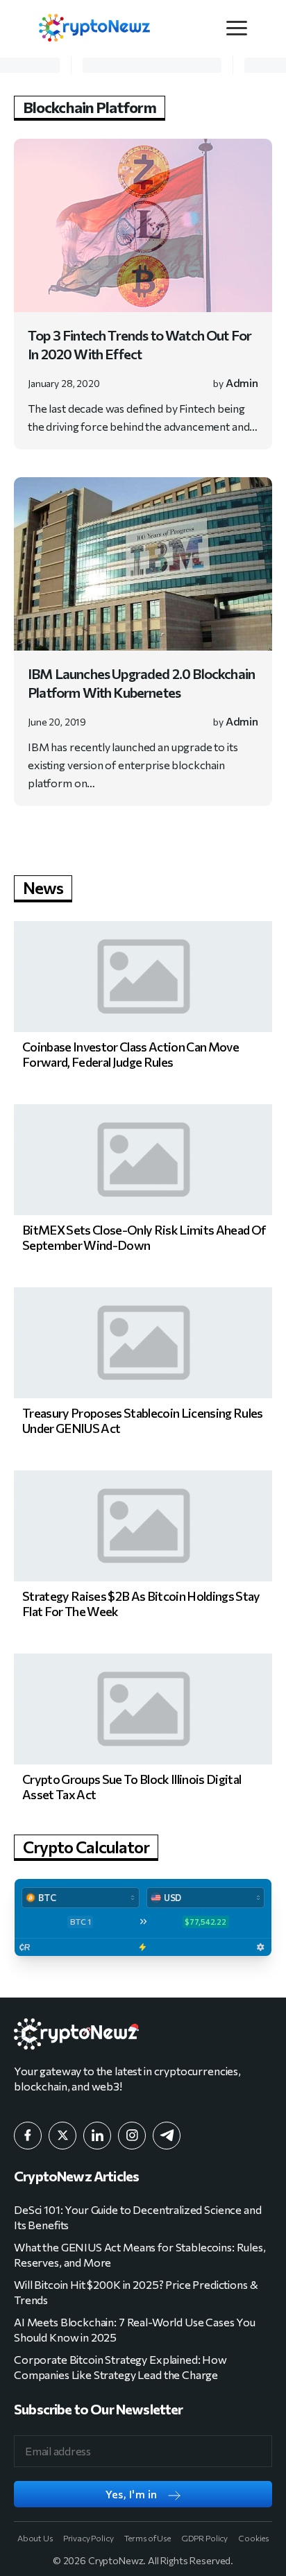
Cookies (253, 2538)
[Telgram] (167, 2136)
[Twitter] (62, 2136)
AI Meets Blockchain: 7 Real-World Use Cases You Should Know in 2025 (135, 2329)
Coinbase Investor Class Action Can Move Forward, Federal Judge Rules (131, 1054)
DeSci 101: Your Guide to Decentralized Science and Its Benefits (138, 2217)
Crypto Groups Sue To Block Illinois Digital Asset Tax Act (132, 1787)
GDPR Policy (204, 2538)
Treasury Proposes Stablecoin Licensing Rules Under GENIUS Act (143, 1420)
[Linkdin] (97, 2136)
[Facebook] (28, 2136)
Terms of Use (148, 2538)
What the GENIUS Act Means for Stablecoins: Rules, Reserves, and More (140, 2255)
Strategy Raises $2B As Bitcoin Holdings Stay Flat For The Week (141, 1604)
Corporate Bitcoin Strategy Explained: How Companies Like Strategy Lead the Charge (120, 2367)
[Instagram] (132, 2136)
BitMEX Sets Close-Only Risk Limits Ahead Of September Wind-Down (144, 1237)
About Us (35, 2538)
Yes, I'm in (132, 2494)
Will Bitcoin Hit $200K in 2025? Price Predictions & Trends (136, 2292)
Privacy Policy (89, 2538)
